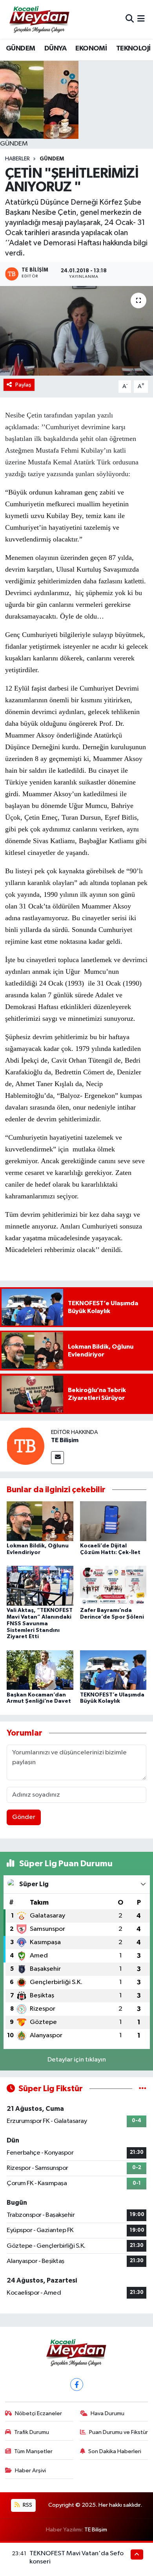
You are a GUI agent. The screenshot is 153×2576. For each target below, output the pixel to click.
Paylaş (23, 385)
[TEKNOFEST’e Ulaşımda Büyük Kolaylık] (113, 1670)
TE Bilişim (65, 1440)
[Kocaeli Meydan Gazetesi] (40, 19)
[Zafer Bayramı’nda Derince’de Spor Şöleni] (113, 1586)
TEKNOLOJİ (133, 49)
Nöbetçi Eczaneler (38, 2413)
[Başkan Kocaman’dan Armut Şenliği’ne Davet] (40, 1670)
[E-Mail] (57, 1458)
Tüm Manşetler (33, 2451)
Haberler (17, 159)
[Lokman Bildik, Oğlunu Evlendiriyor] (40, 1521)
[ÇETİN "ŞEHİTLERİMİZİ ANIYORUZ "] (76, 331)
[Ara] (130, 19)
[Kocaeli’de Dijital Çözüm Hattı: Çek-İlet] (113, 1521)
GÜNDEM (20, 49)
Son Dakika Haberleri (115, 2451)
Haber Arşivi (30, 2471)
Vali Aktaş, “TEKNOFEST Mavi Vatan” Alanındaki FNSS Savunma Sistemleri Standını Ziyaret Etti (40, 1623)
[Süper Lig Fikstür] (143, 2089)
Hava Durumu (107, 2413)
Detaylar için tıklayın (77, 2060)
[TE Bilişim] (25, 1446)
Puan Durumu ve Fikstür (118, 2432)
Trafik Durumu (32, 2432)
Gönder (24, 1817)
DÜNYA (55, 49)
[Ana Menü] (141, 19)
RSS (27, 2505)
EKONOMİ (91, 49)
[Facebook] (77, 2384)
